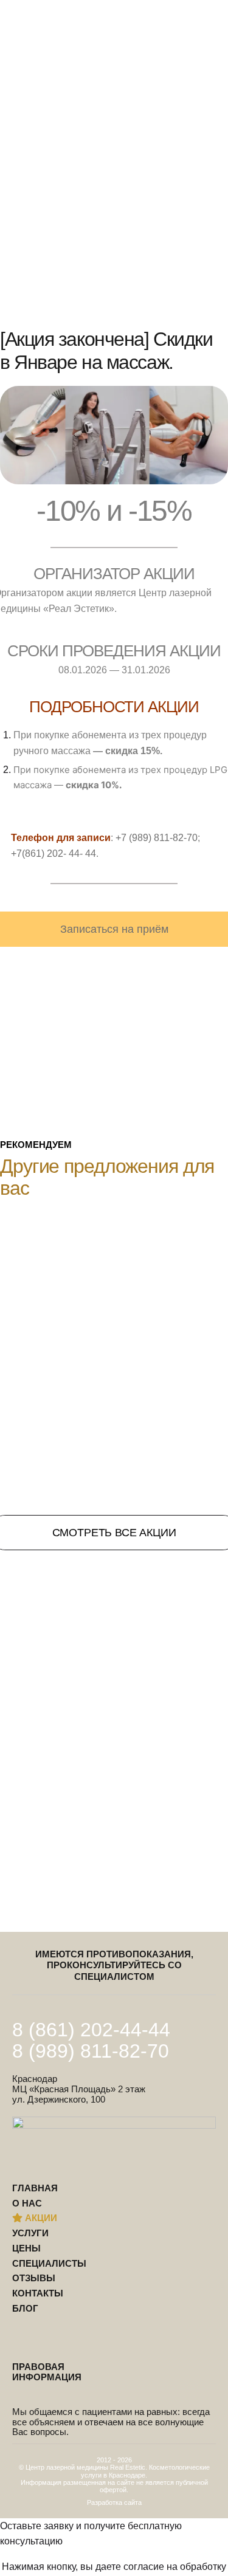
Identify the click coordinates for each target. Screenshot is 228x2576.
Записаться (170, 154)
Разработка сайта (114, 2502)
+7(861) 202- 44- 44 (54, 854)
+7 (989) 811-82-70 (157, 838)
